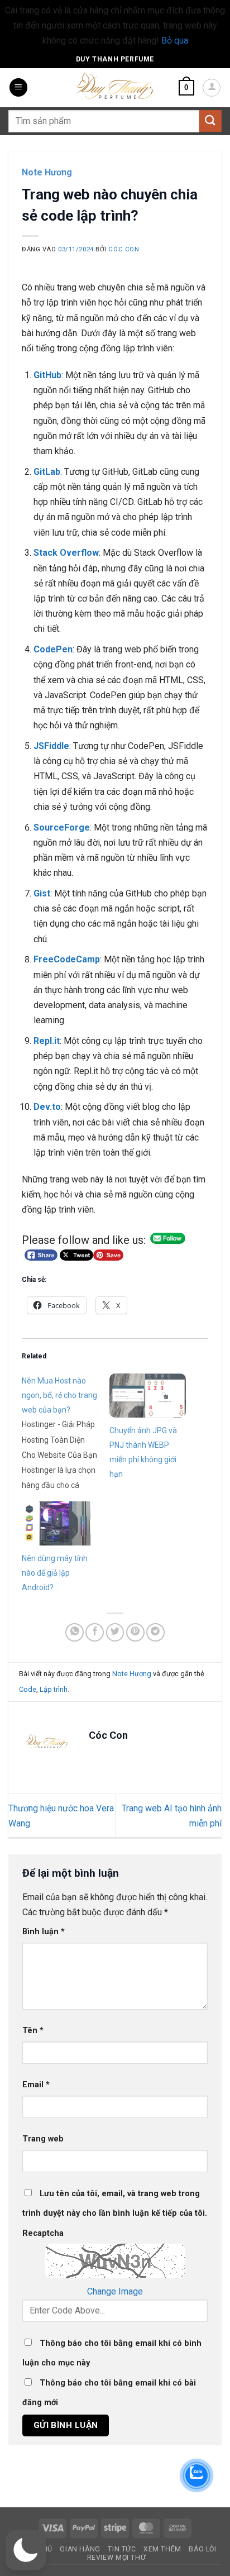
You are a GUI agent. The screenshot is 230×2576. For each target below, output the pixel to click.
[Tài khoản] (212, 88)
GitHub (47, 375)
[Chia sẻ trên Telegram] (155, 1632)
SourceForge (62, 827)
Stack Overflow (66, 553)
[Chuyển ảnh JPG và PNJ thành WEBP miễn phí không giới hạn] (148, 1395)
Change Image (115, 2291)
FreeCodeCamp (67, 959)
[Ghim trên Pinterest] (135, 1632)
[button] (18, 87)
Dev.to (47, 1107)
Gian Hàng (80, 2549)
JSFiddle (51, 746)
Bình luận (44, 1932)
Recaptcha (43, 2233)
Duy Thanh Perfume (115, 59)
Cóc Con (124, 249)
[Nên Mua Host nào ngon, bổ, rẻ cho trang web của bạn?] (66, 1433)
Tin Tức (122, 2549)
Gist (42, 893)
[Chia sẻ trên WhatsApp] (75, 1632)
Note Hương (47, 172)
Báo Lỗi (202, 2549)
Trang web (43, 2139)
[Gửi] (210, 121)
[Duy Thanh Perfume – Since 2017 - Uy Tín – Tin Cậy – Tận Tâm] (115, 84)
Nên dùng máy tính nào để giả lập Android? (55, 1573)
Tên (33, 2031)
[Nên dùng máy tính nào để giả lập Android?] (60, 1523)
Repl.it (47, 1041)
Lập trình (54, 1689)
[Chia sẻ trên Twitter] (115, 1632)
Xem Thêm (162, 2549)
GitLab (47, 472)
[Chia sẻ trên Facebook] (95, 1632)
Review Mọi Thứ (117, 2558)
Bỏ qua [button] (175, 40)
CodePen (53, 649)
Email (36, 2085)
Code (28, 1689)
